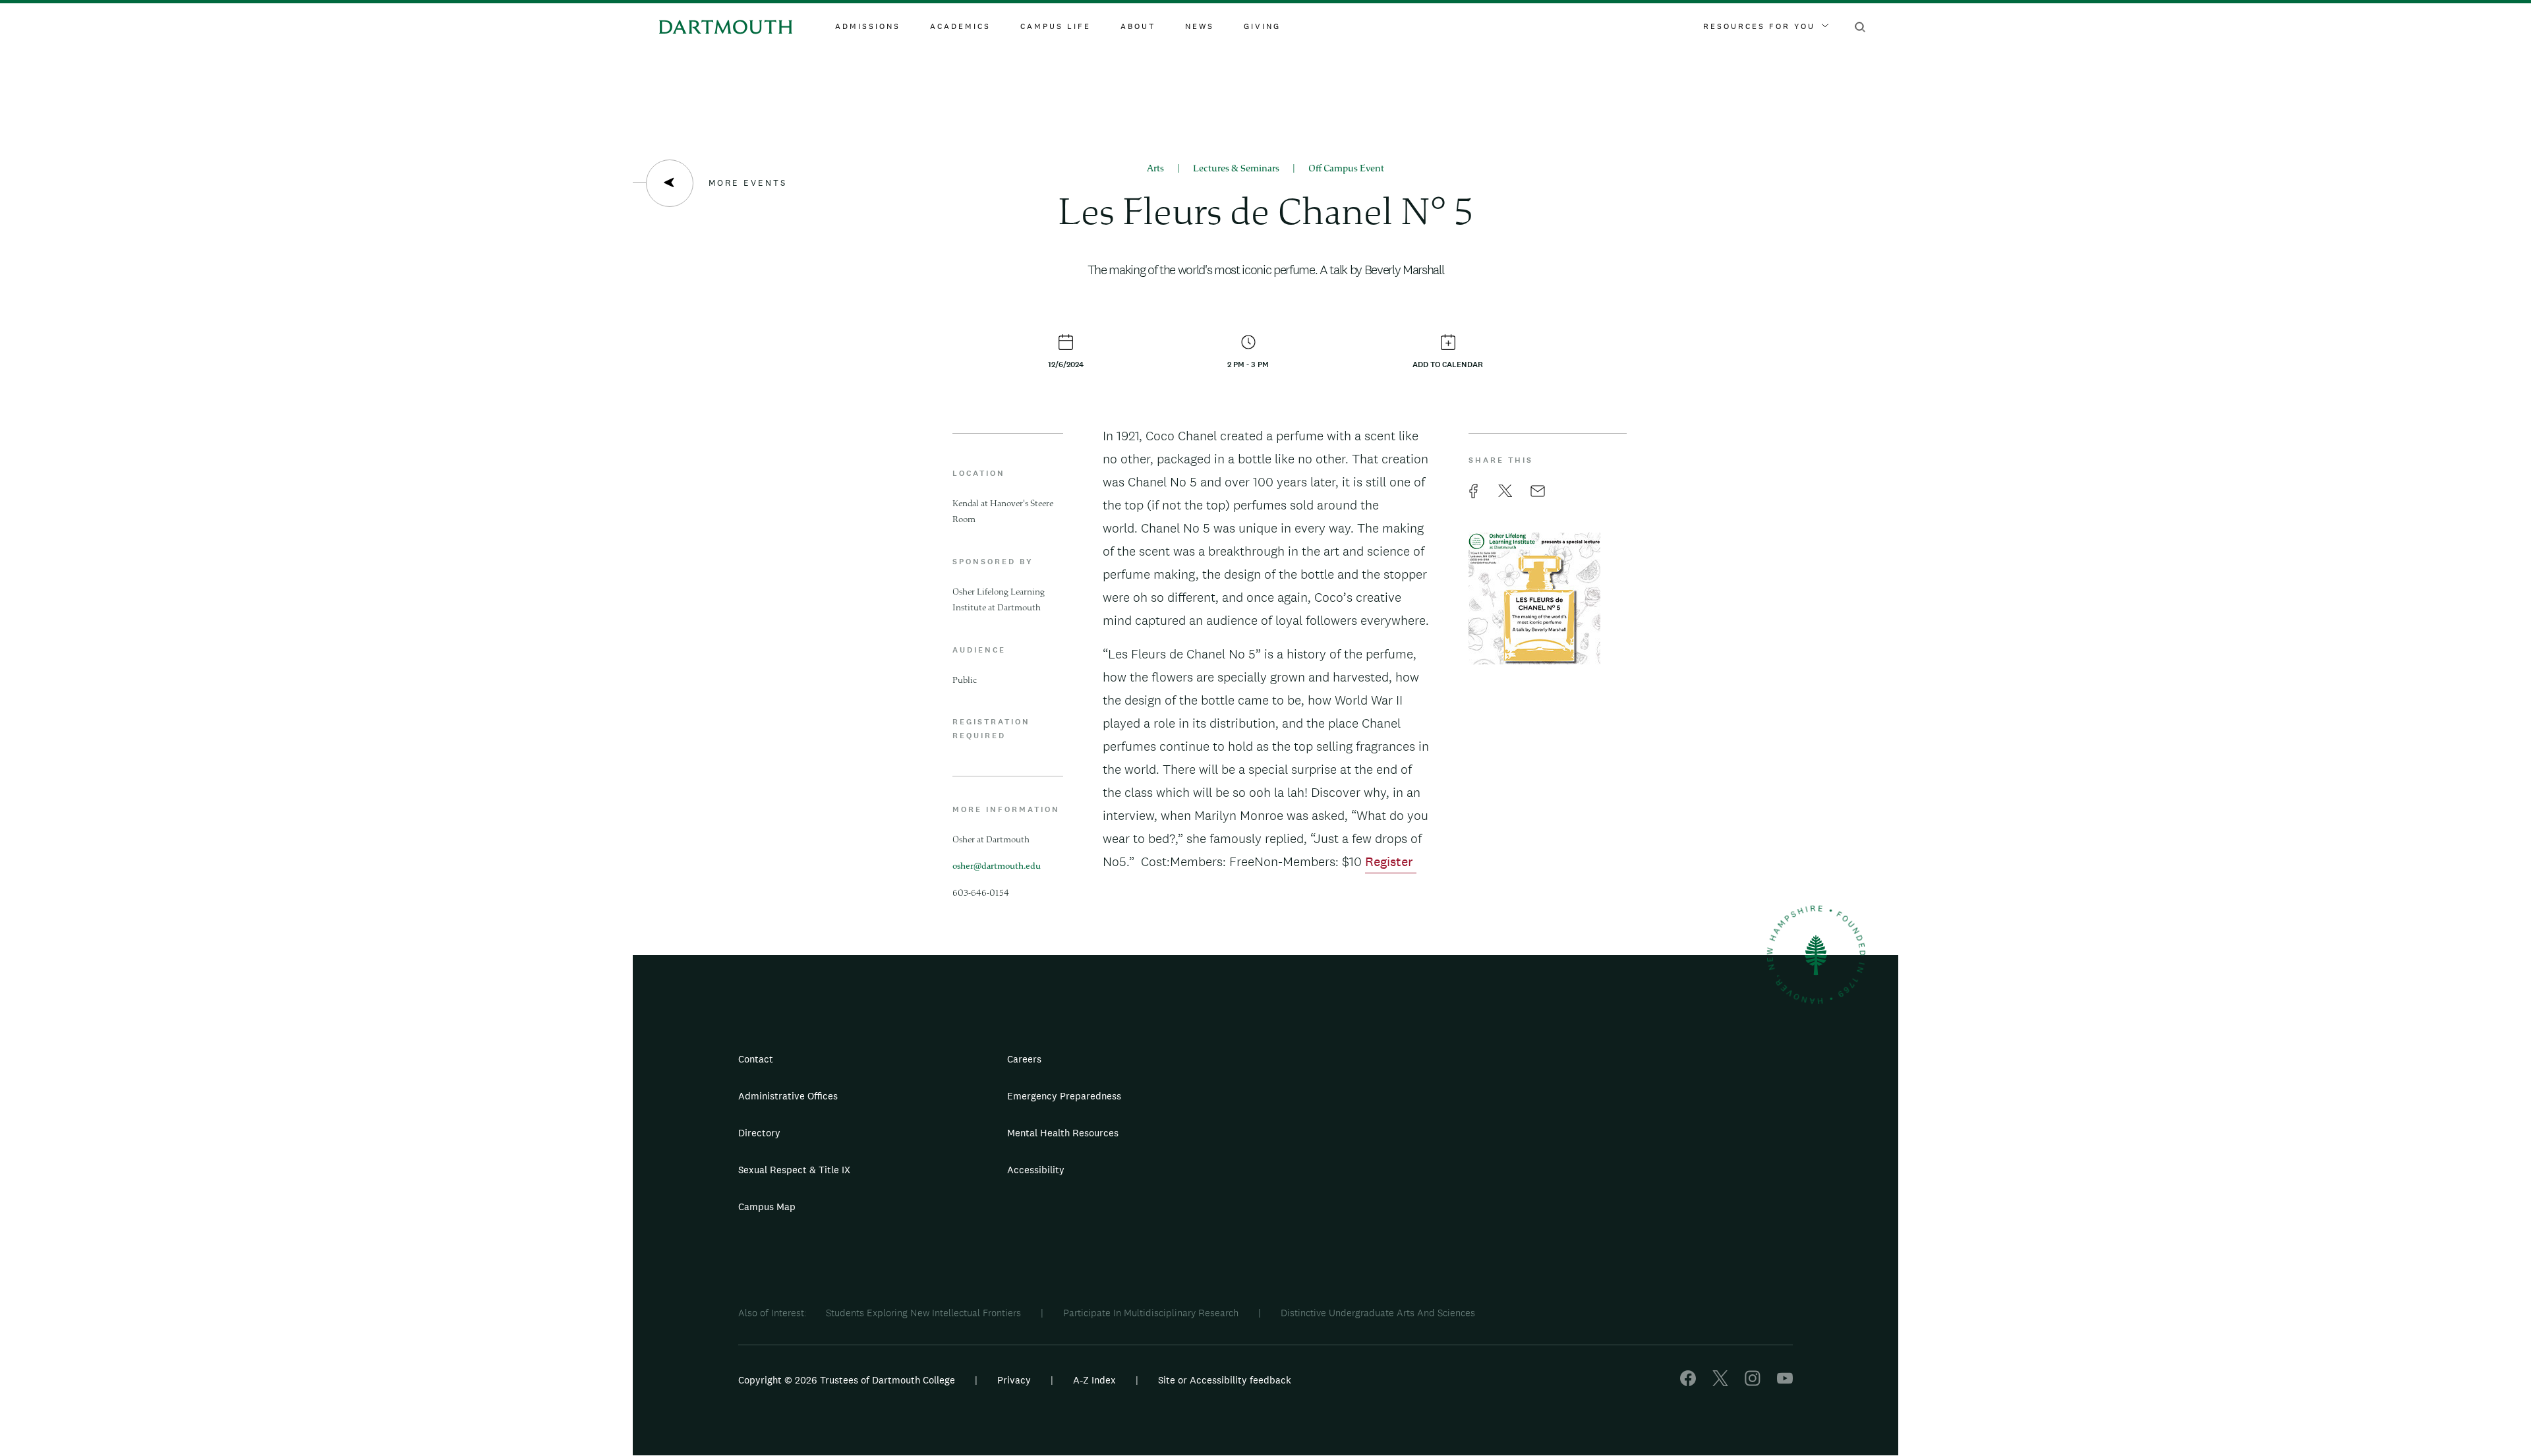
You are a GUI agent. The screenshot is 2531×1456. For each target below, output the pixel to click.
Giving (1262, 26)
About (1138, 26)
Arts (1155, 169)
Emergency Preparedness (1064, 1096)
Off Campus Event (1346, 169)
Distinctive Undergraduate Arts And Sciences (1378, 1313)
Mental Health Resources (1063, 1133)
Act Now (1349, 1175)
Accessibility (1036, 1170)
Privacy (1014, 1380)
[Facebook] (1688, 1383)
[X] (1720, 1383)
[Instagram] (1753, 1383)
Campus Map (767, 1207)
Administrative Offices (788, 1096)
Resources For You (1759, 26)
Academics (960, 26)
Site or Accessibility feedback (1225, 1380)
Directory (759, 1133)
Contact (756, 1059)
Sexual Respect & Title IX (794, 1170)
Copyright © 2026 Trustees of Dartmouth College (847, 1380)
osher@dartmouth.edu (997, 867)
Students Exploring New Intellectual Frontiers (923, 1313)
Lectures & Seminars (1236, 169)
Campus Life (1056, 26)
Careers (1024, 1059)
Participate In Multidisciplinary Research (1151, 1313)
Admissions (868, 26)
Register (1391, 861)
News (1200, 26)
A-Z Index (1094, 1380)
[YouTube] (1785, 1383)
